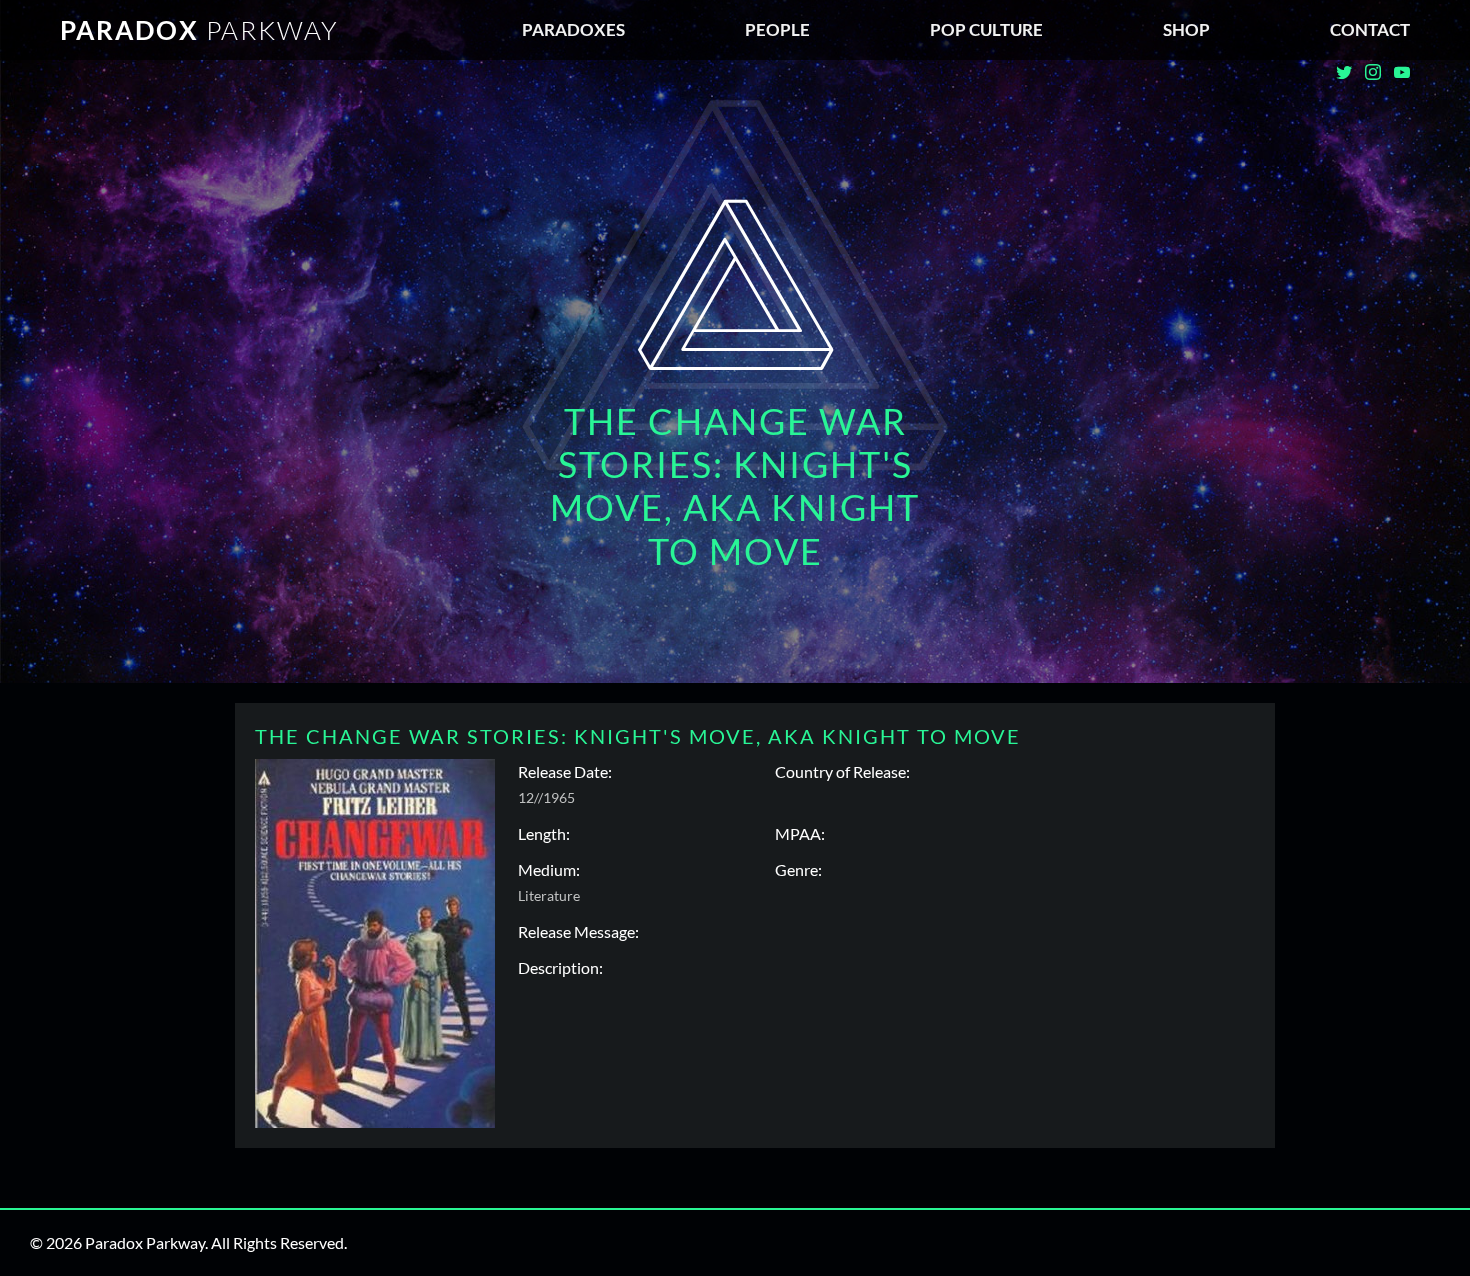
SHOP (1186, 29)
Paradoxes (573, 29)
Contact (1370, 29)
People (777, 29)
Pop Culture (986, 29)
